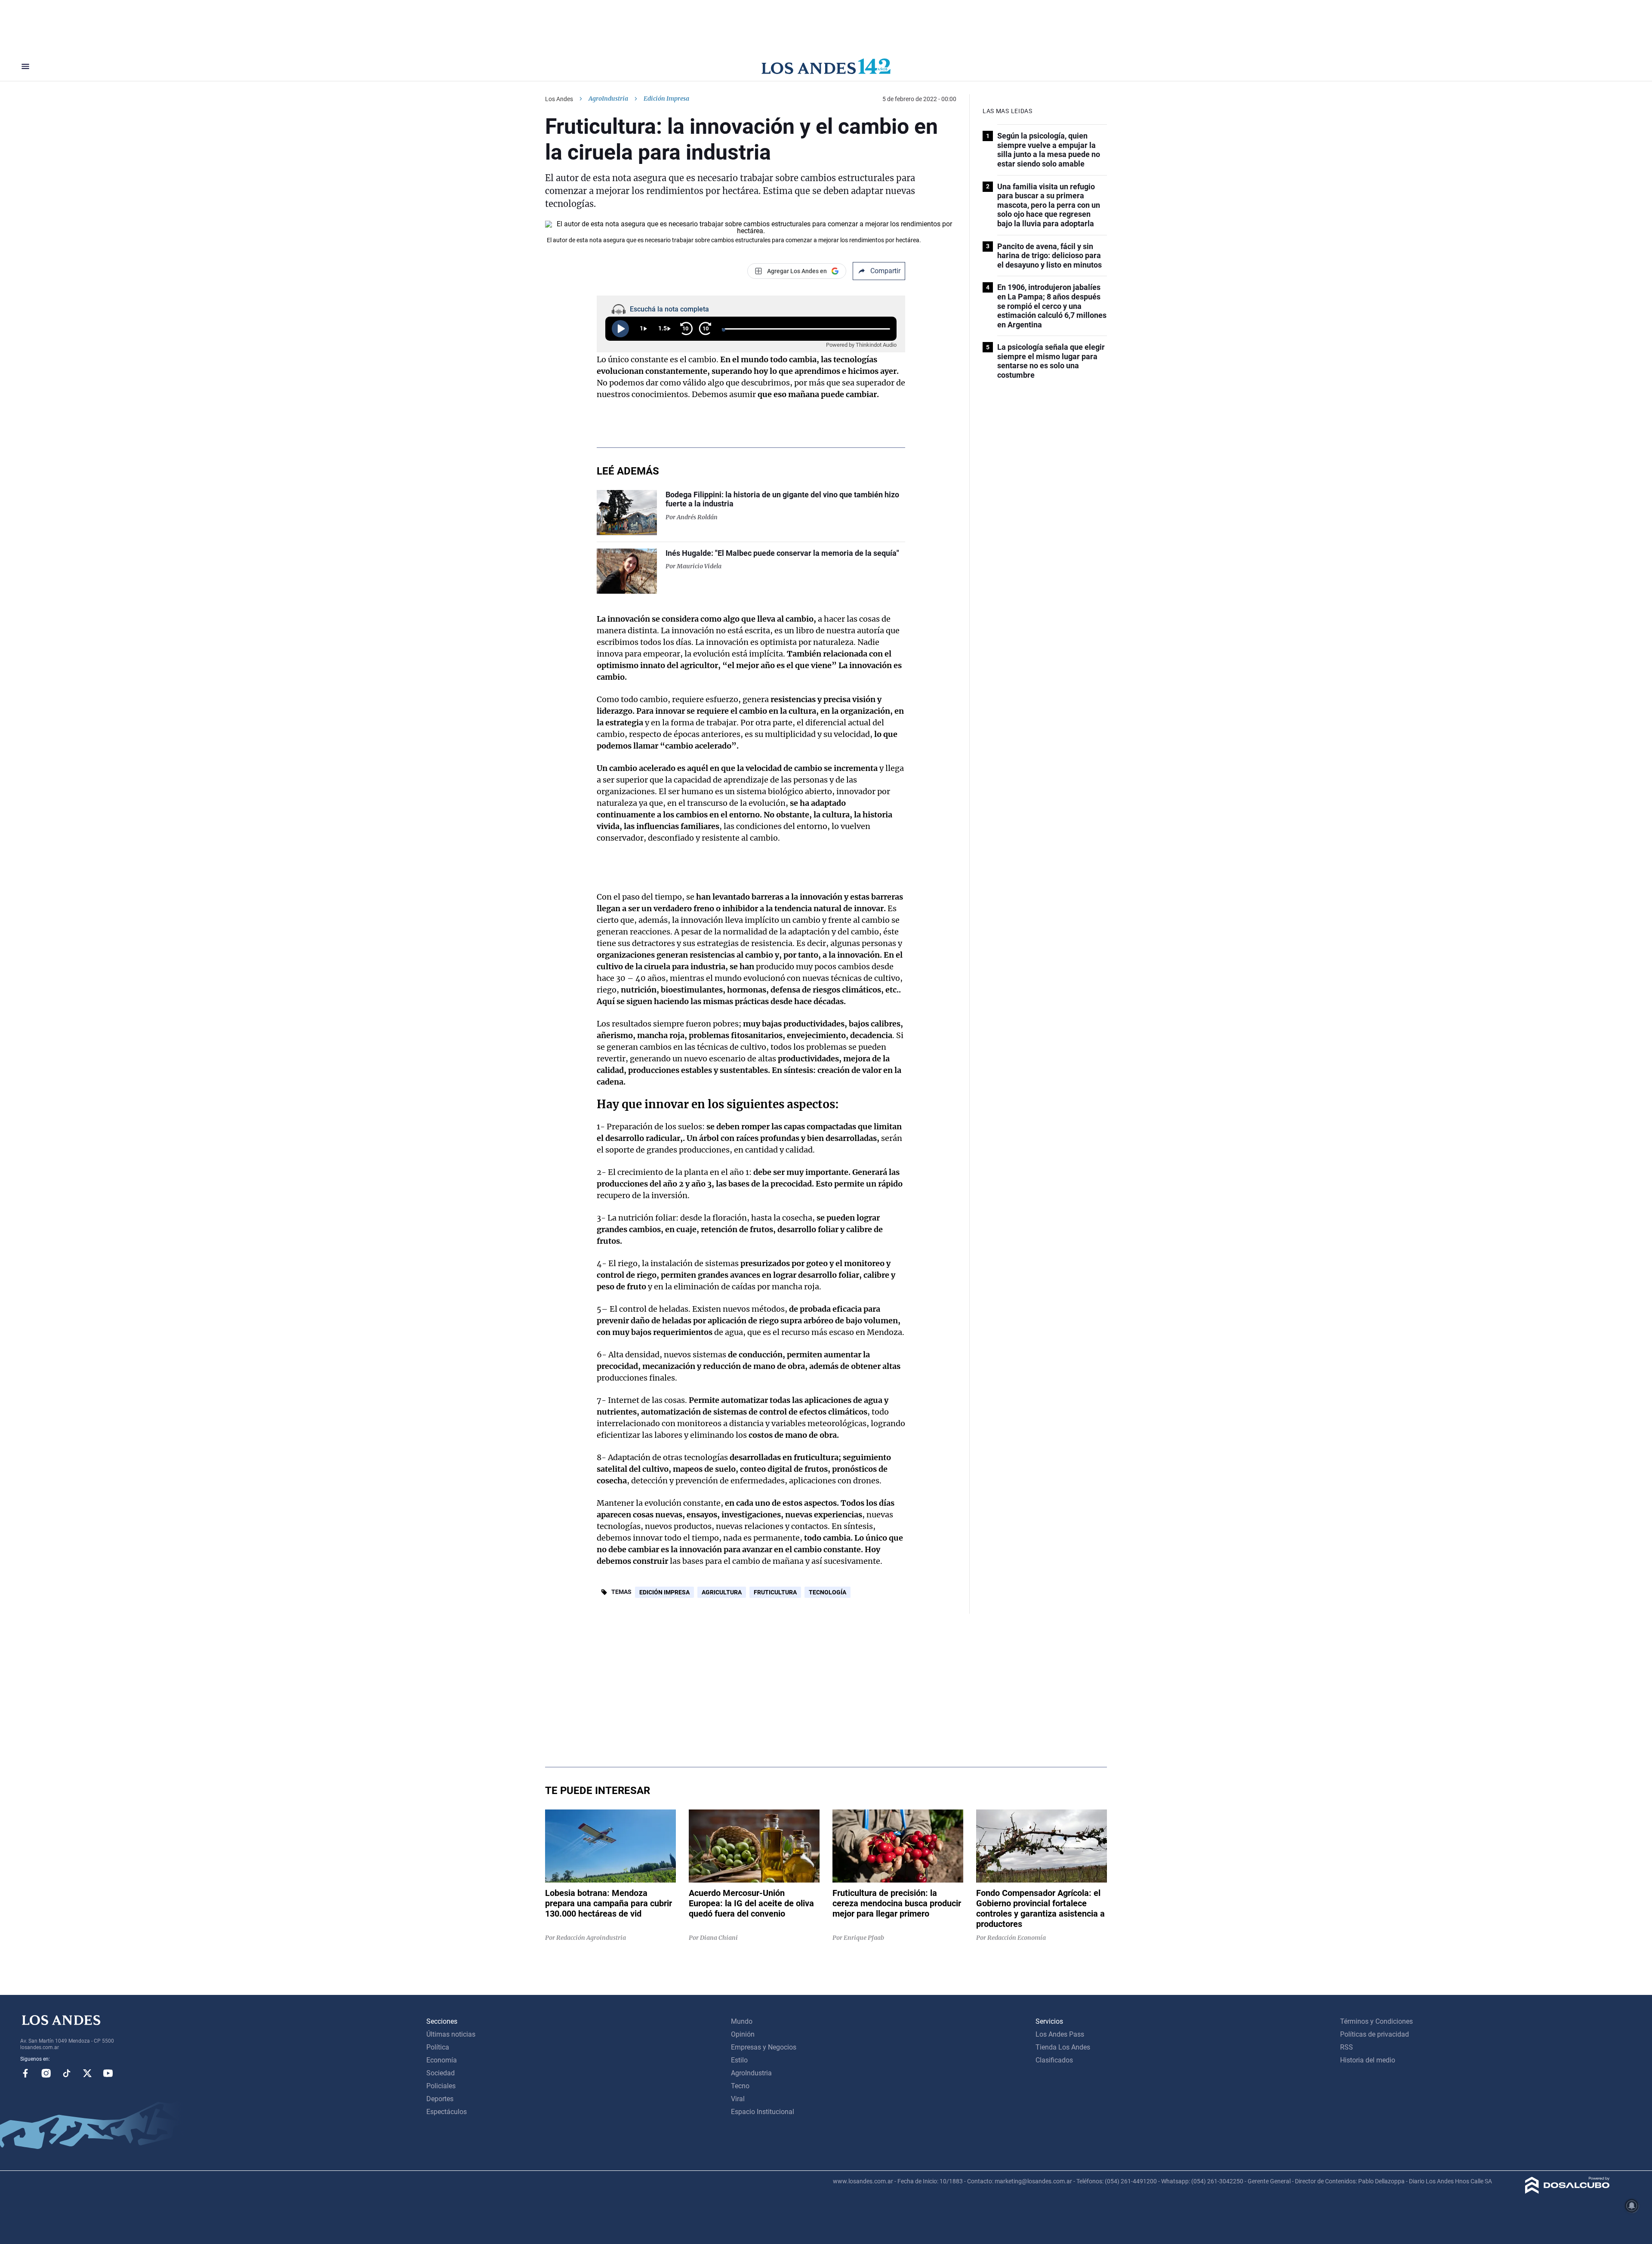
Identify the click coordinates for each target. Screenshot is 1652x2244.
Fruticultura (775, 1592)
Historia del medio (1368, 2060)
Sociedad (441, 2073)
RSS (1347, 2047)
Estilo (739, 2060)
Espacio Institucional (763, 2112)
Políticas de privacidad (1375, 2034)
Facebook (25, 2073)
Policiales (441, 2086)
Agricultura (722, 1592)
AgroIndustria (608, 99)
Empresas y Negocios (764, 2047)
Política (438, 2047)
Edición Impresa (664, 1592)
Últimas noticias (451, 2034)
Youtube (108, 2073)
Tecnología (828, 1592)
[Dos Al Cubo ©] (1567, 2191)
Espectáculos (447, 2112)
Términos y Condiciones (1376, 2021)
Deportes (440, 2099)
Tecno (740, 2086)
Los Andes (559, 99)
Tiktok (67, 2073)
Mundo (742, 2021)
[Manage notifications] (1632, 2206)
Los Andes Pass (1060, 2034)
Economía (442, 2060)
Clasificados (1054, 2060)
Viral (738, 2099)
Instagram (46, 2073)
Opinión (743, 2034)
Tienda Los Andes (1063, 2047)
